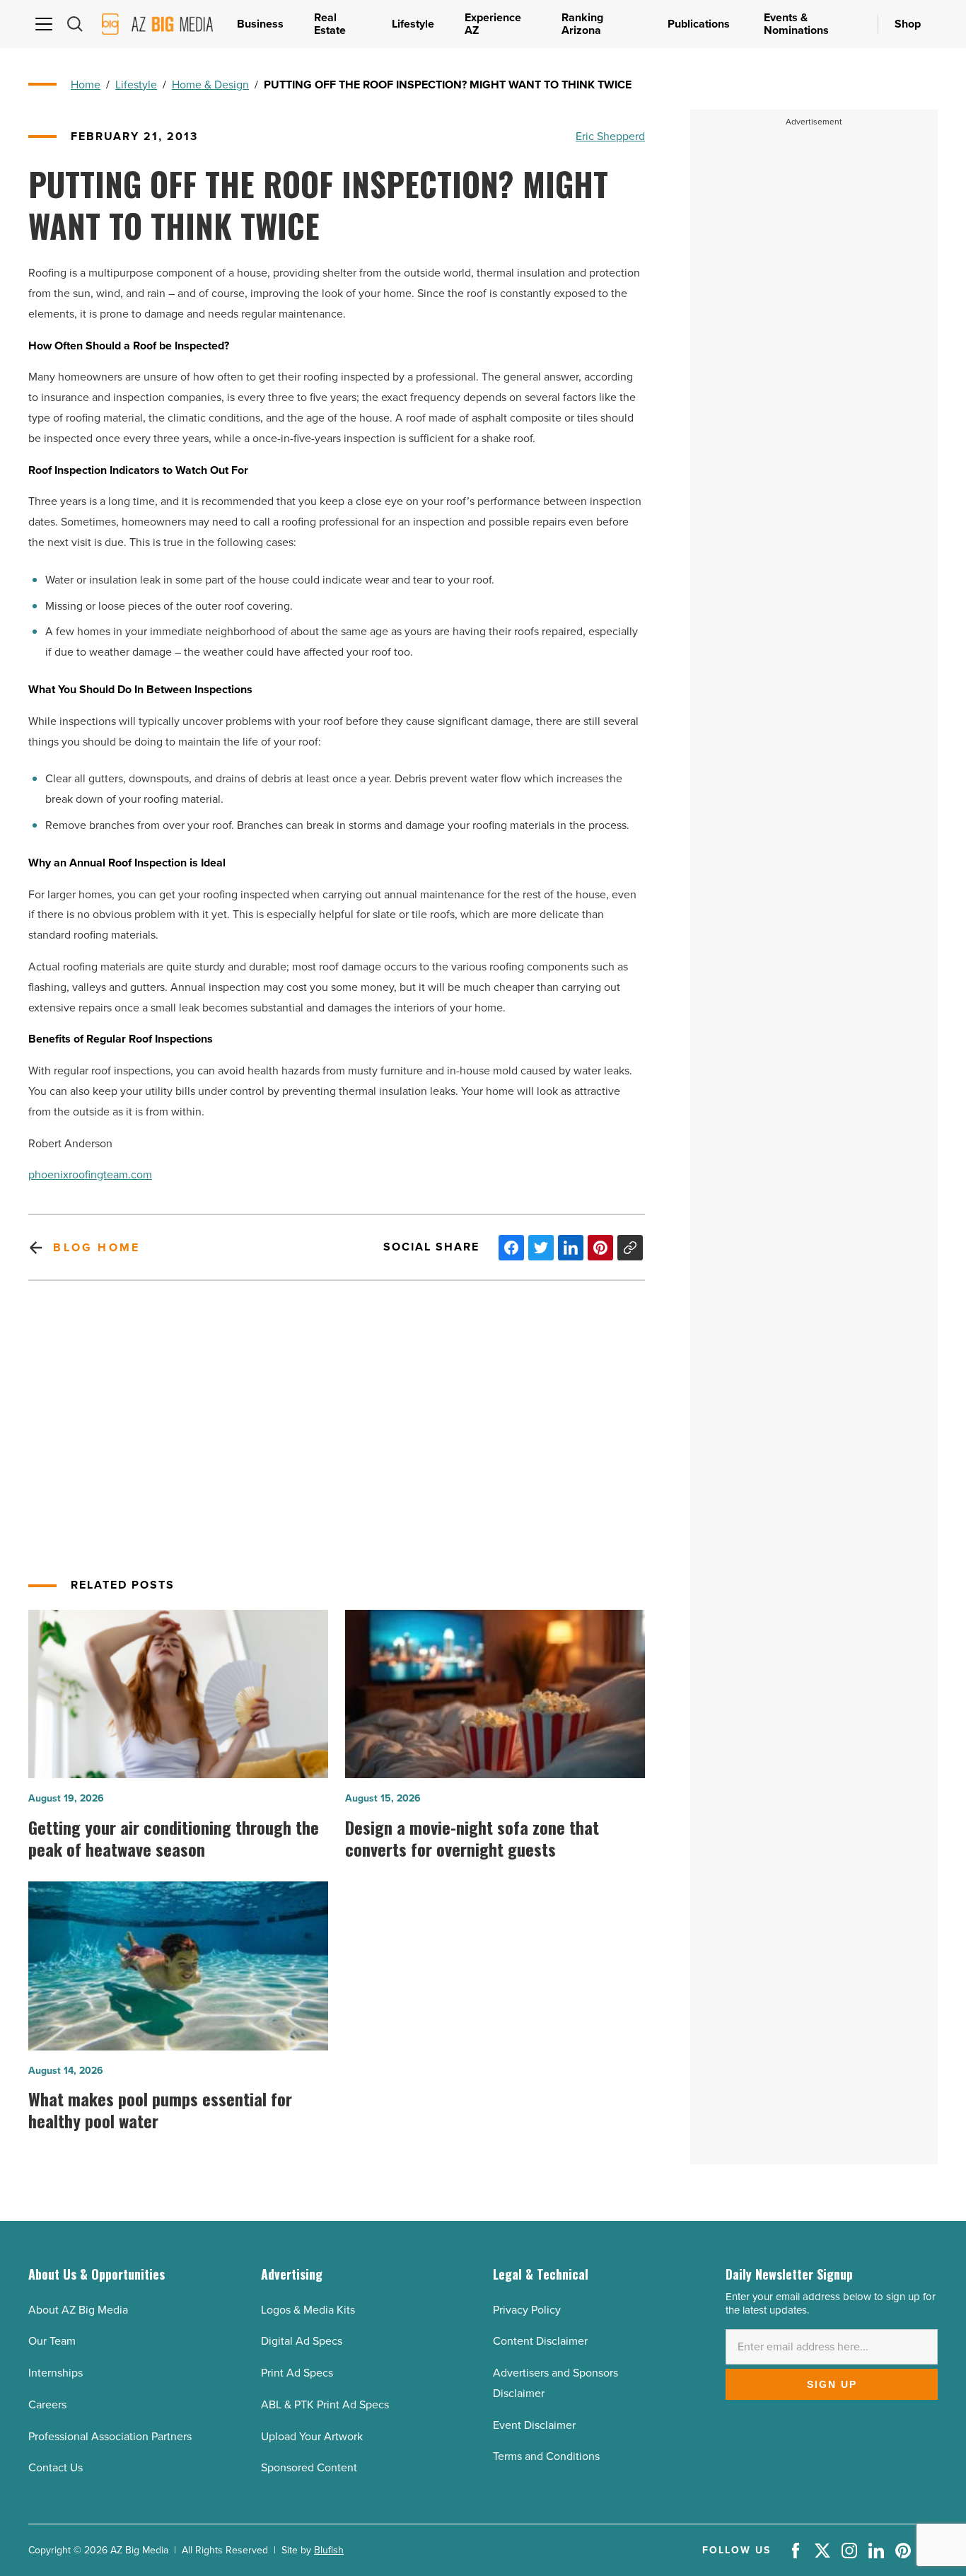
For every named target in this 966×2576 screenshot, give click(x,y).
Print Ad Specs (297, 2373)
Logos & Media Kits (308, 2310)
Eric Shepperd (610, 136)
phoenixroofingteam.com (90, 1174)
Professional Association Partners (110, 2436)
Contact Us (56, 2467)
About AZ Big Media (78, 2310)
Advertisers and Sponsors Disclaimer (555, 2383)
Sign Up (832, 2384)
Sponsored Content (309, 2467)
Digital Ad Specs (302, 2341)
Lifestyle (136, 85)
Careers (47, 2404)
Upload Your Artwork (312, 2436)
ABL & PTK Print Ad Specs (325, 2404)
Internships (56, 2373)
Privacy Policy (527, 2310)
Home (86, 85)
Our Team (52, 2341)
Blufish (329, 2550)
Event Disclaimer (534, 2425)
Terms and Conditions (546, 2456)
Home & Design (210, 85)
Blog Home (97, 1247)
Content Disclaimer (540, 2341)
